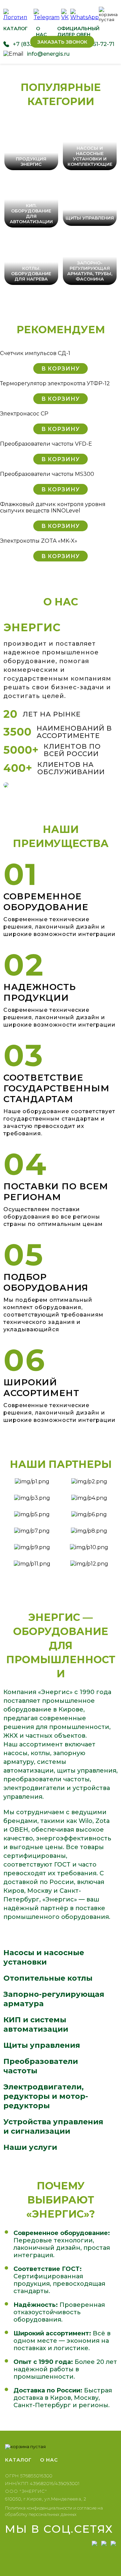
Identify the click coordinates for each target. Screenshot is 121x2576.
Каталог (15, 29)
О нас (41, 32)
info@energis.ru (48, 54)
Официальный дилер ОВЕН (78, 32)
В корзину (61, 369)
